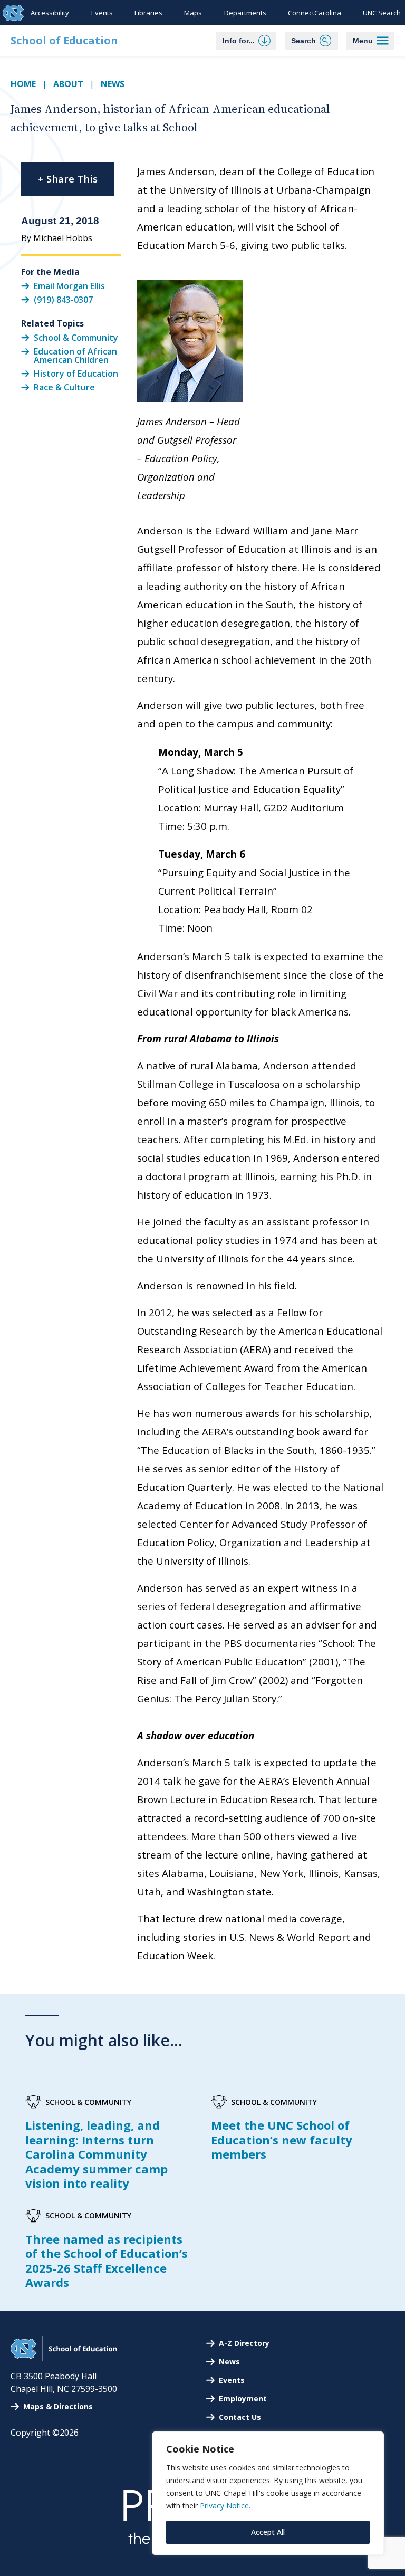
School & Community (76, 338)
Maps (193, 13)
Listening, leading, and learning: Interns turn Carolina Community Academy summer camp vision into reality (97, 2154)
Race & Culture (64, 387)
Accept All (268, 2532)
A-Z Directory (244, 2343)
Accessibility (50, 13)
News (113, 84)
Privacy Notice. (225, 2506)
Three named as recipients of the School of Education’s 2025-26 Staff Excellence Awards (107, 2261)
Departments (245, 13)
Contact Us (240, 2417)
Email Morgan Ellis (69, 285)
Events (102, 13)
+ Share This (68, 179)
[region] (268, 2493)
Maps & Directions (58, 2406)
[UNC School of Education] (64, 2358)
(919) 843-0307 (63, 300)
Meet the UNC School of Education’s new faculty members (282, 2139)
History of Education (76, 374)
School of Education (64, 40)
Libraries (148, 13)
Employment (243, 2398)
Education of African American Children (75, 356)
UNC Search (382, 13)
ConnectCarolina (315, 13)
